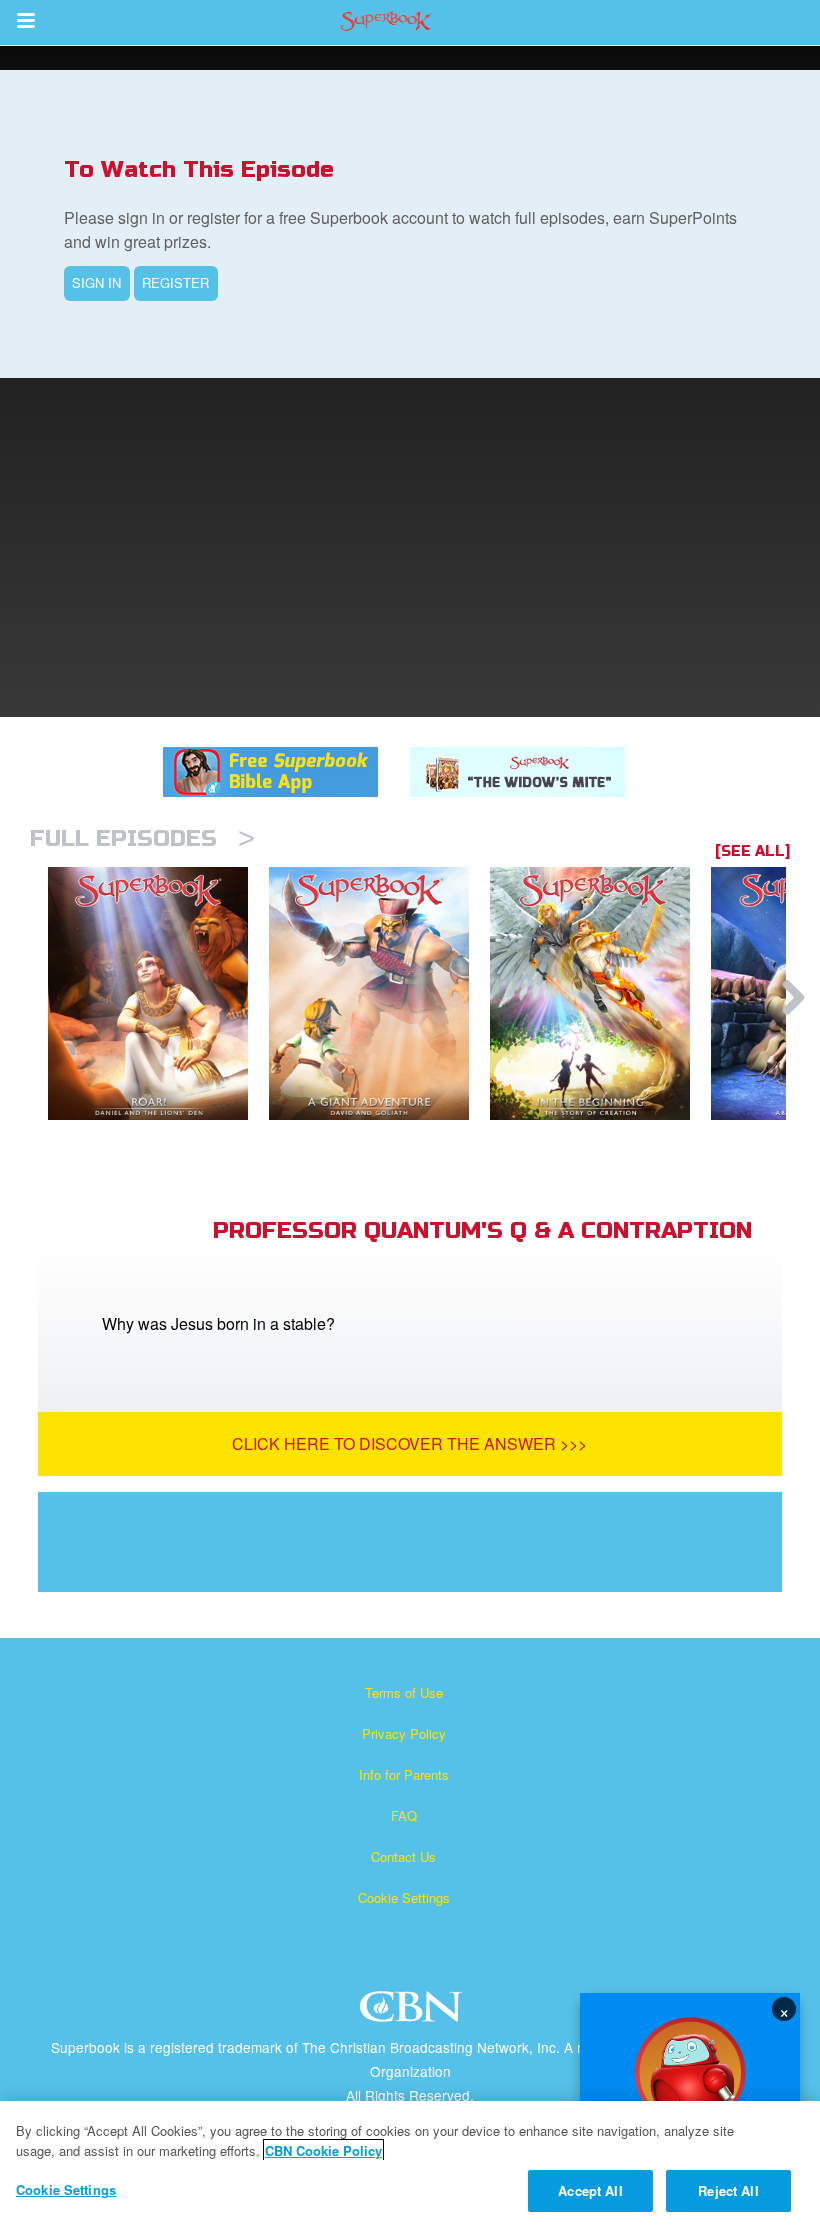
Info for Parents (404, 1774)
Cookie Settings (404, 1897)
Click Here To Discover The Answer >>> (409, 1443)
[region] (410, 2167)
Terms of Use (404, 1692)
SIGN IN (96, 282)
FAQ (404, 1815)
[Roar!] (158, 993)
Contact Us (403, 1856)
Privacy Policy (404, 1733)
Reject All (728, 2190)
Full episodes (142, 838)
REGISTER (175, 282)
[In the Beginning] (600, 993)
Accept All (590, 2190)
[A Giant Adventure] (379, 993)
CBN (413, 2012)
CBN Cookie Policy (323, 2150)
